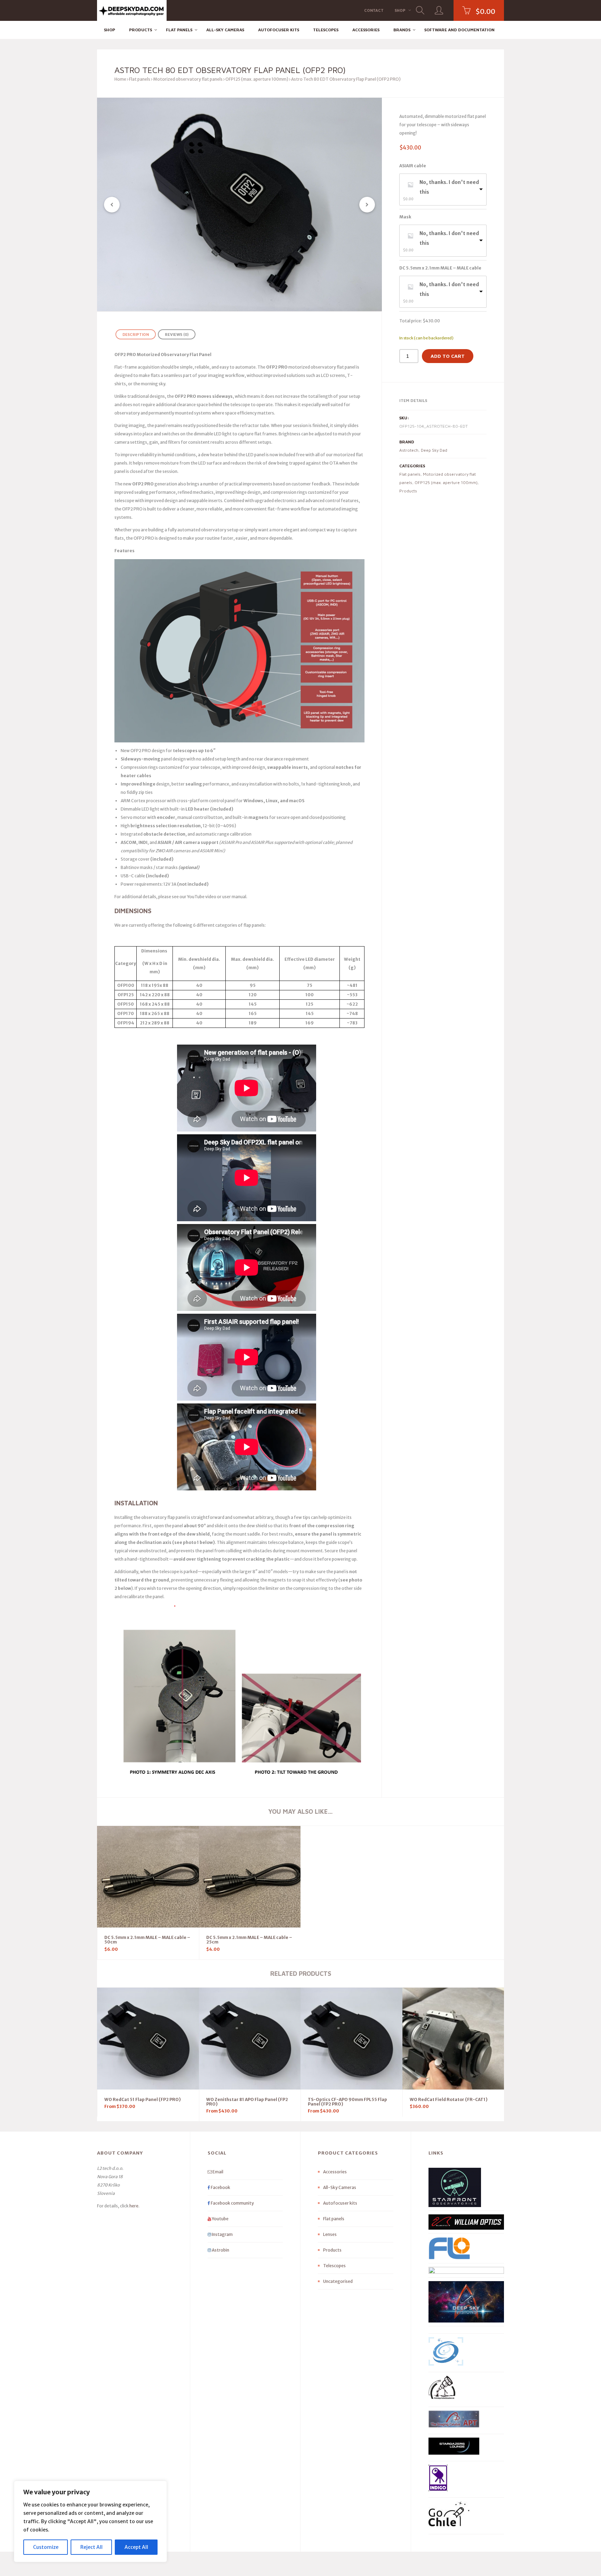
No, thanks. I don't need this (449, 187)
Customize (46, 2547)
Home (120, 79)
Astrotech (409, 450)
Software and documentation (459, 30)
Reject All (91, 2547)
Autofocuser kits (279, 30)
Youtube (220, 2219)
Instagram (222, 2234)
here (134, 2206)
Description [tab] (136, 334)
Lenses (330, 2234)
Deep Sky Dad (434, 450)
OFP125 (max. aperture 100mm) (257, 79)
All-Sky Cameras (225, 30)
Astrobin (220, 2250)
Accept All (136, 2547)
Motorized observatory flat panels (188, 79)
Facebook (220, 2187)
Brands (402, 30)
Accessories (366, 30)
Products (141, 30)
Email (218, 2172)
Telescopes (326, 30)
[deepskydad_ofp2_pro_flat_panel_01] (239, 204)
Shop (400, 10)
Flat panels (179, 30)
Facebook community (232, 2203)
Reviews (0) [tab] (177, 334)
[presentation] (112, 205)
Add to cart (448, 356)
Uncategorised (338, 2281)
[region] (90, 2521)
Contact (374, 10)
